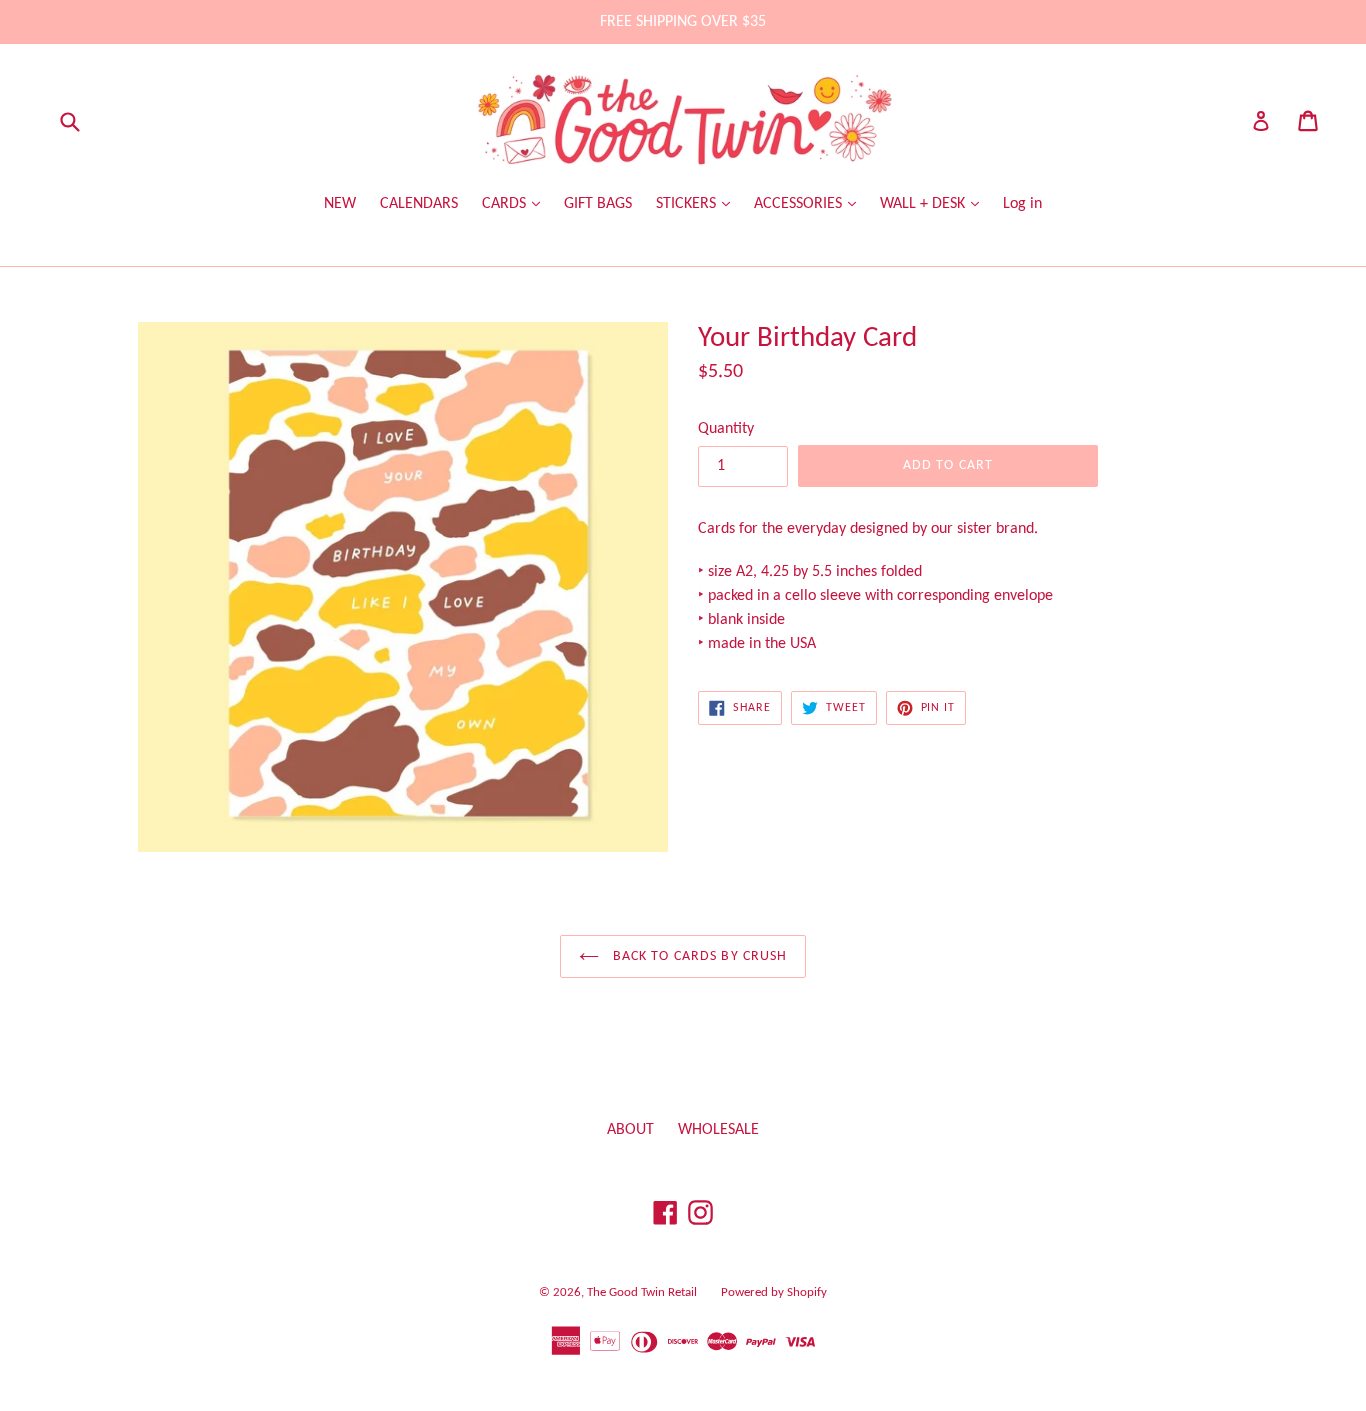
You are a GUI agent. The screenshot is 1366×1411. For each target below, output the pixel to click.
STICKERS (688, 204)
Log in (1022, 204)
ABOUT (630, 1130)
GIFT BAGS (598, 204)
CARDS (506, 204)
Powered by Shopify (774, 1292)
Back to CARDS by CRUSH (698, 956)
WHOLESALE (718, 1130)
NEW (340, 204)
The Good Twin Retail (642, 1292)
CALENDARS (419, 204)
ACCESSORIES (800, 204)
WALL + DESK (924, 204)
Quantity (726, 429)
